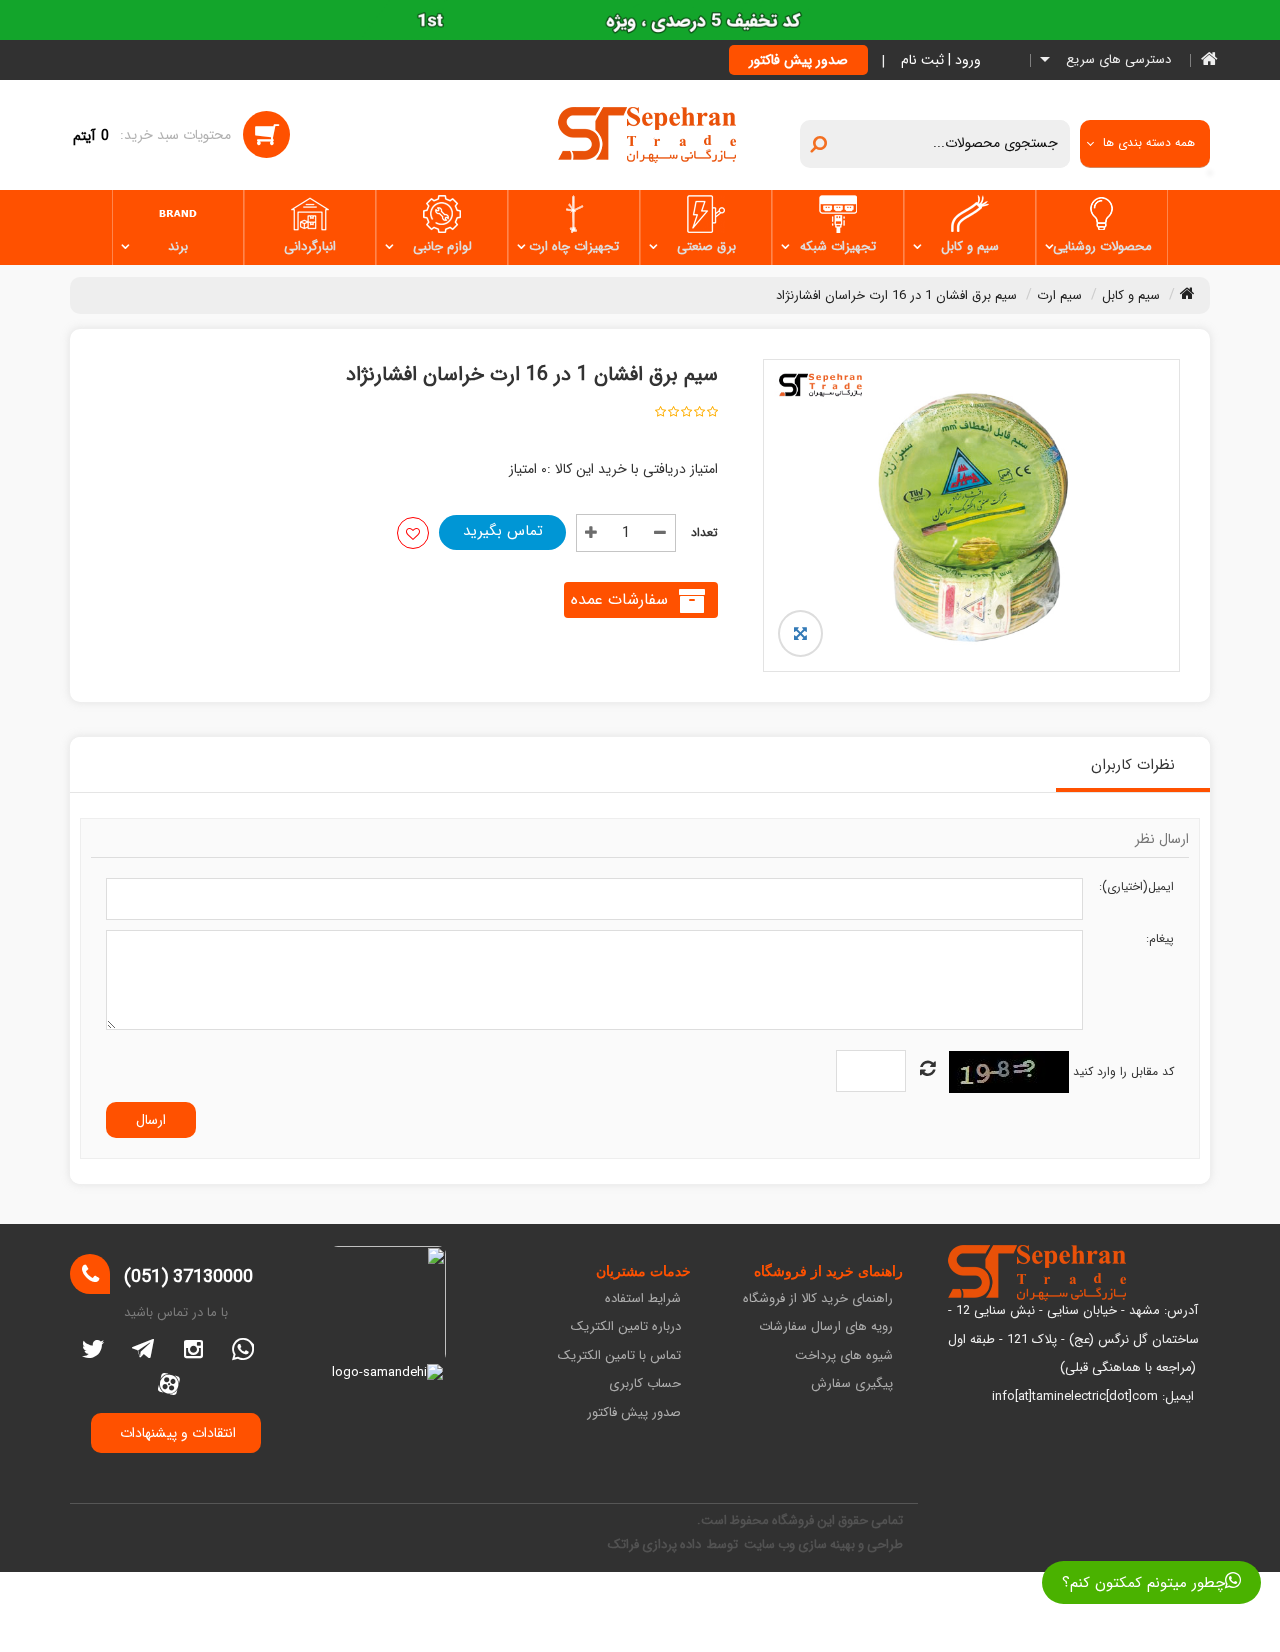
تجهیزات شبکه (838, 246)
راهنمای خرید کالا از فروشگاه (818, 1299)
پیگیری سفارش (852, 1384)
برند (178, 246)
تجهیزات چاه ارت (574, 246)
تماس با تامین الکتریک (619, 1356)
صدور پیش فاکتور (798, 60)
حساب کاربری (645, 1384)
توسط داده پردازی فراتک (674, 1544)
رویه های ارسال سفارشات (826, 1327)
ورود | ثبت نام (941, 60)
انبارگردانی (310, 246)
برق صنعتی (706, 246)
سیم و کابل (970, 246)
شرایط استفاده (643, 1299)
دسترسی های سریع (1116, 60)
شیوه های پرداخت (844, 1356)
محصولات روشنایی (1102, 246)
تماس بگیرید (503, 531)
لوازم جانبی (442, 246)
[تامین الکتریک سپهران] (647, 134)
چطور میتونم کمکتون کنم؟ (1143, 1583)
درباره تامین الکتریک (626, 1327)
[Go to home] (1187, 293)
